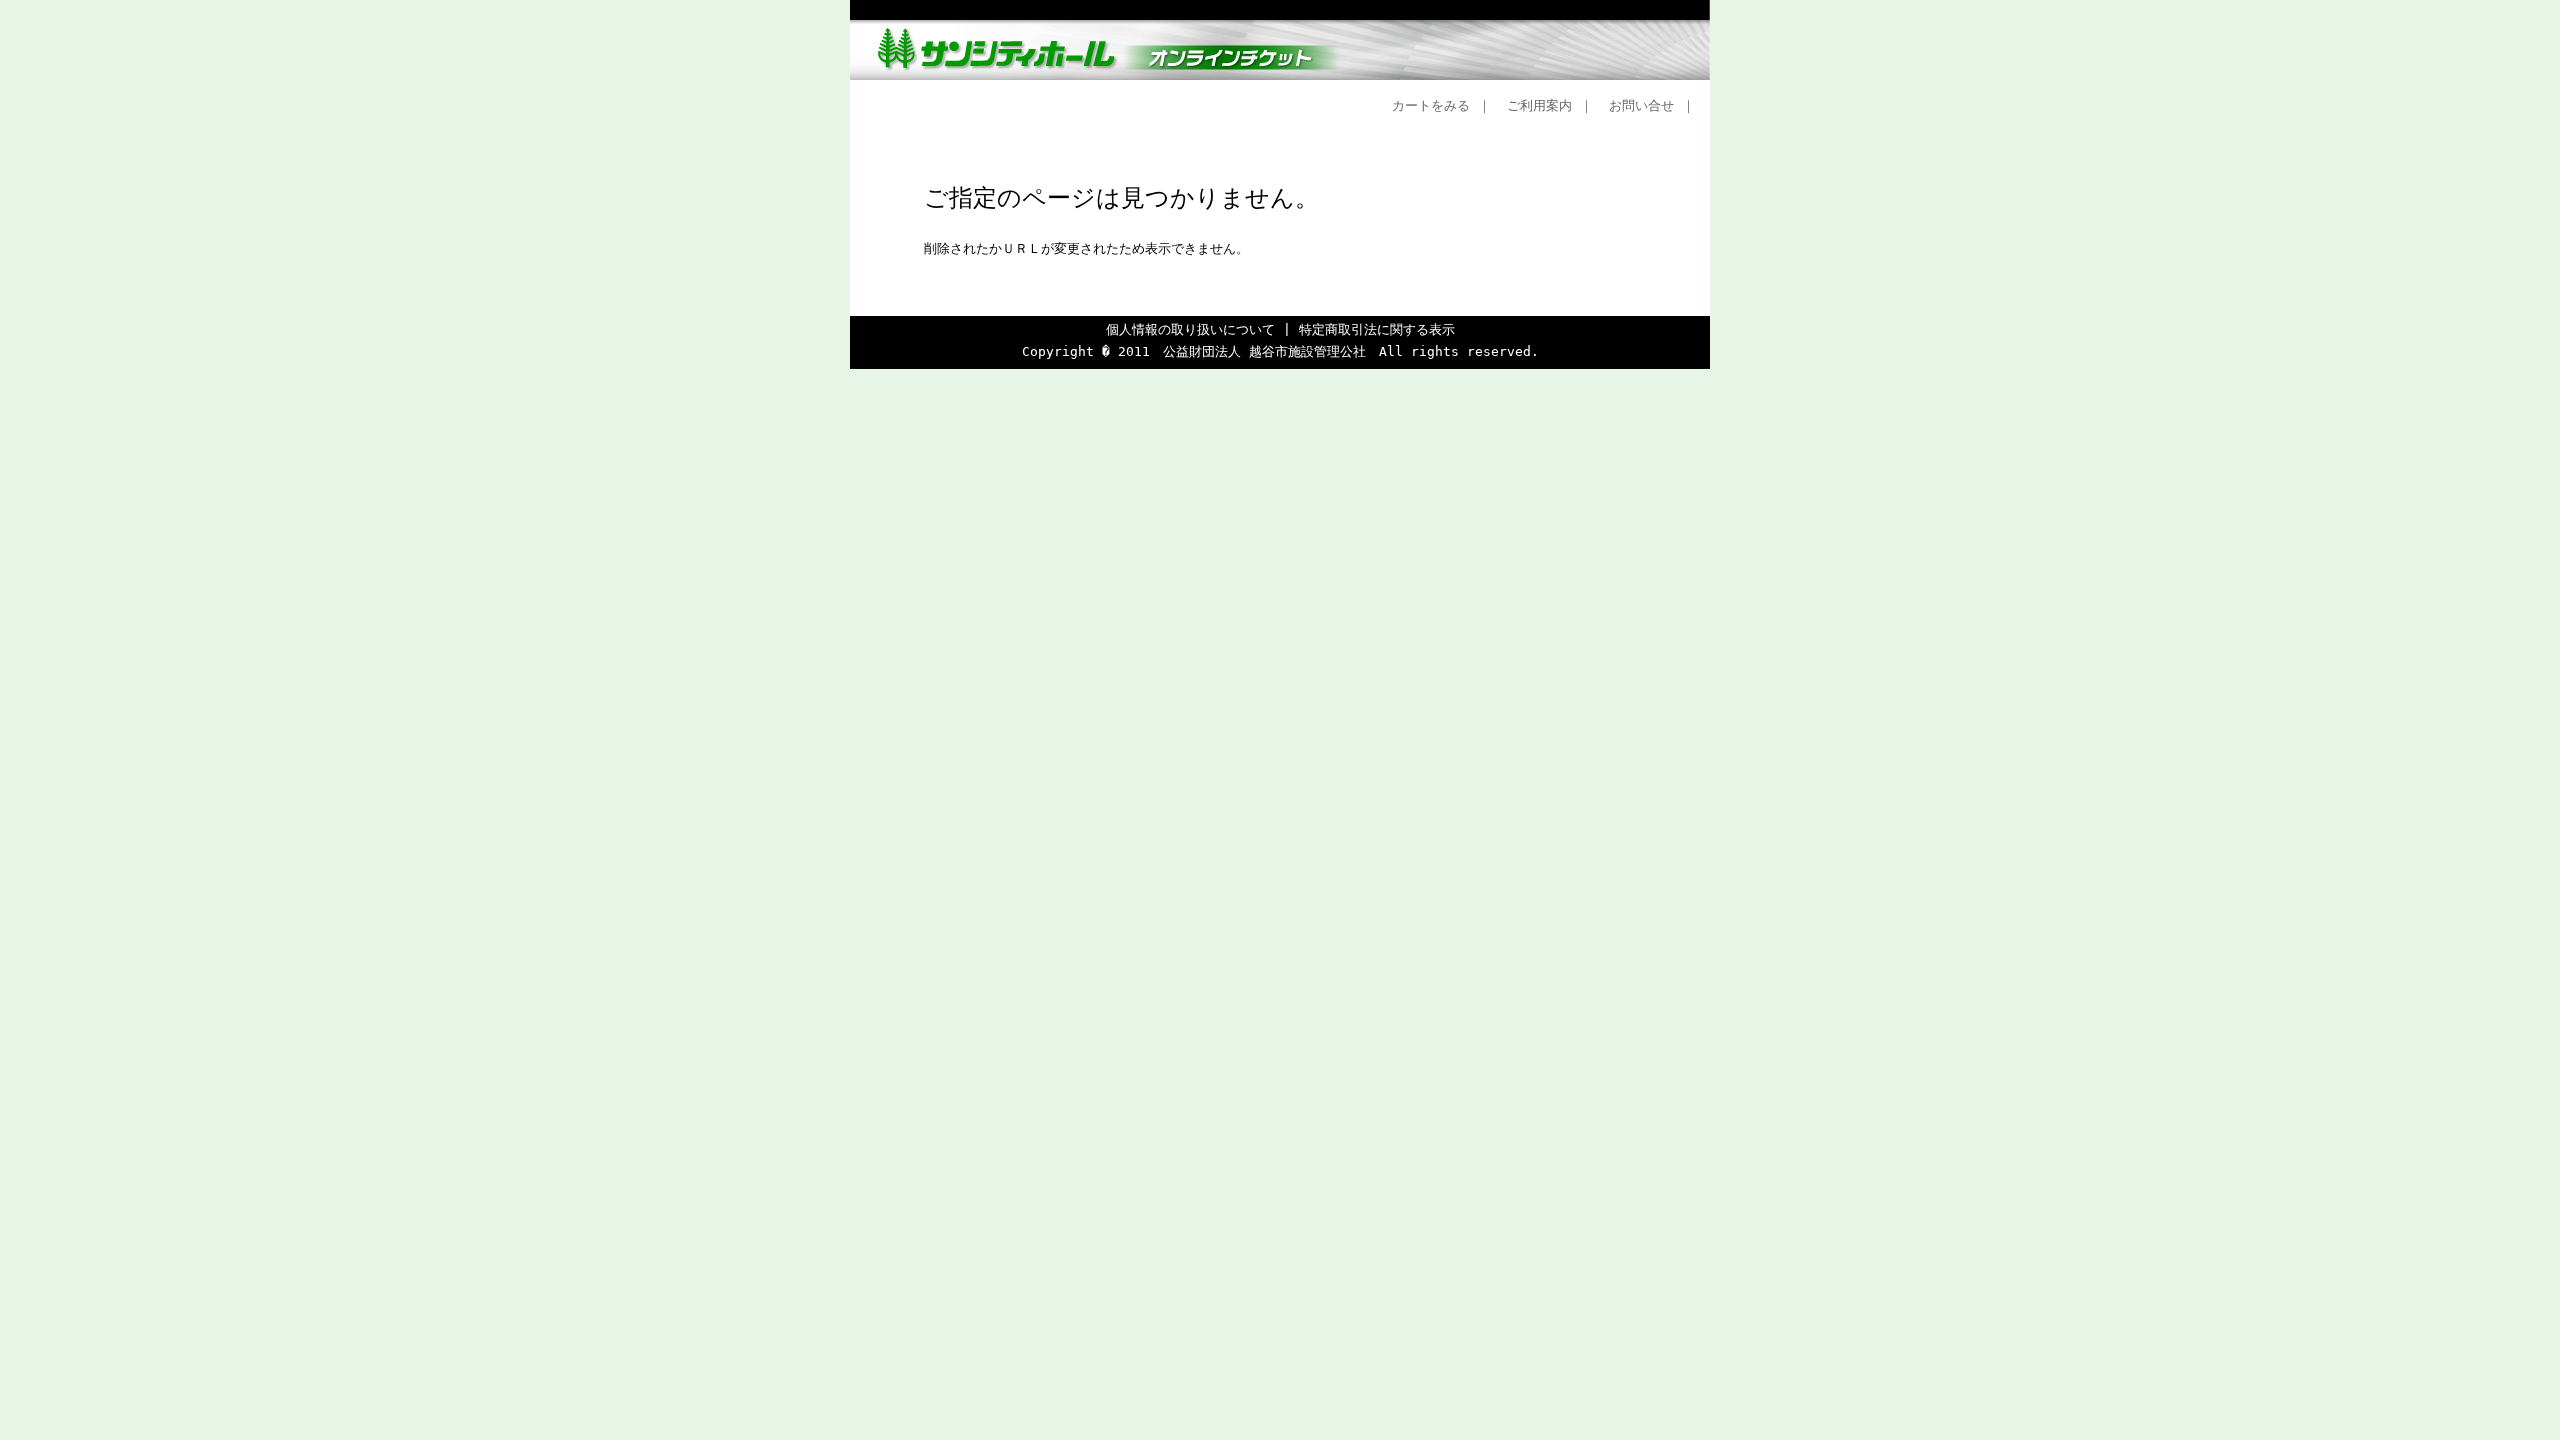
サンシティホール (1280, 40)
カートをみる (1431, 105)
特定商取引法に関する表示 (1377, 329)
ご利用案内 (1539, 105)
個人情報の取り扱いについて (1190, 329)
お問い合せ (1641, 105)
